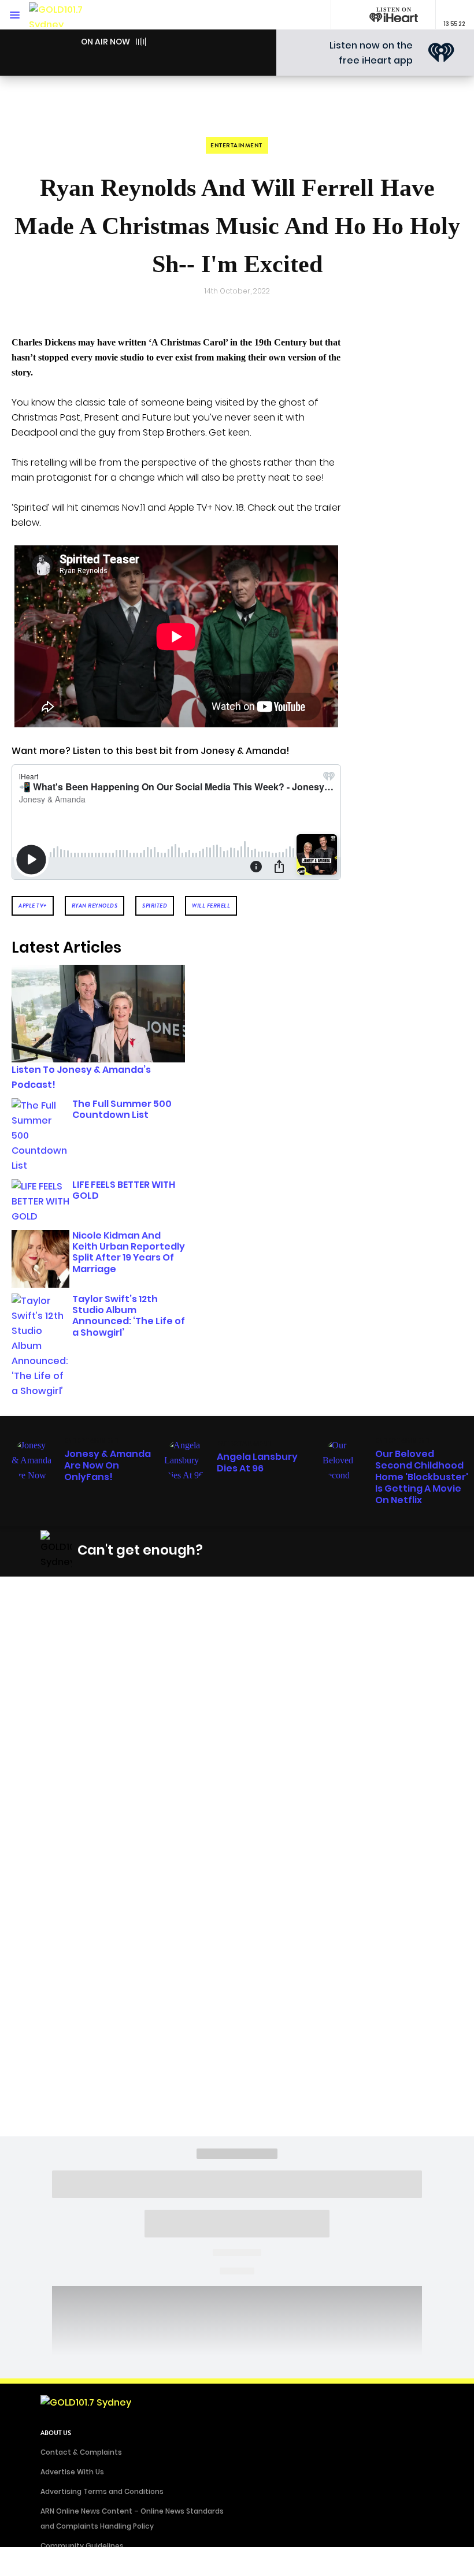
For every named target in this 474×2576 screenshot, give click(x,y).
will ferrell (211, 906)
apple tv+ (33, 906)
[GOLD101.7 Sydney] (64, 15)
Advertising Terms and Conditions (102, 2491)
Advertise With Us (72, 2472)
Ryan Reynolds (95, 906)
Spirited (155, 906)
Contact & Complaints (81, 2452)
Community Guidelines (82, 2546)
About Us (56, 2433)
